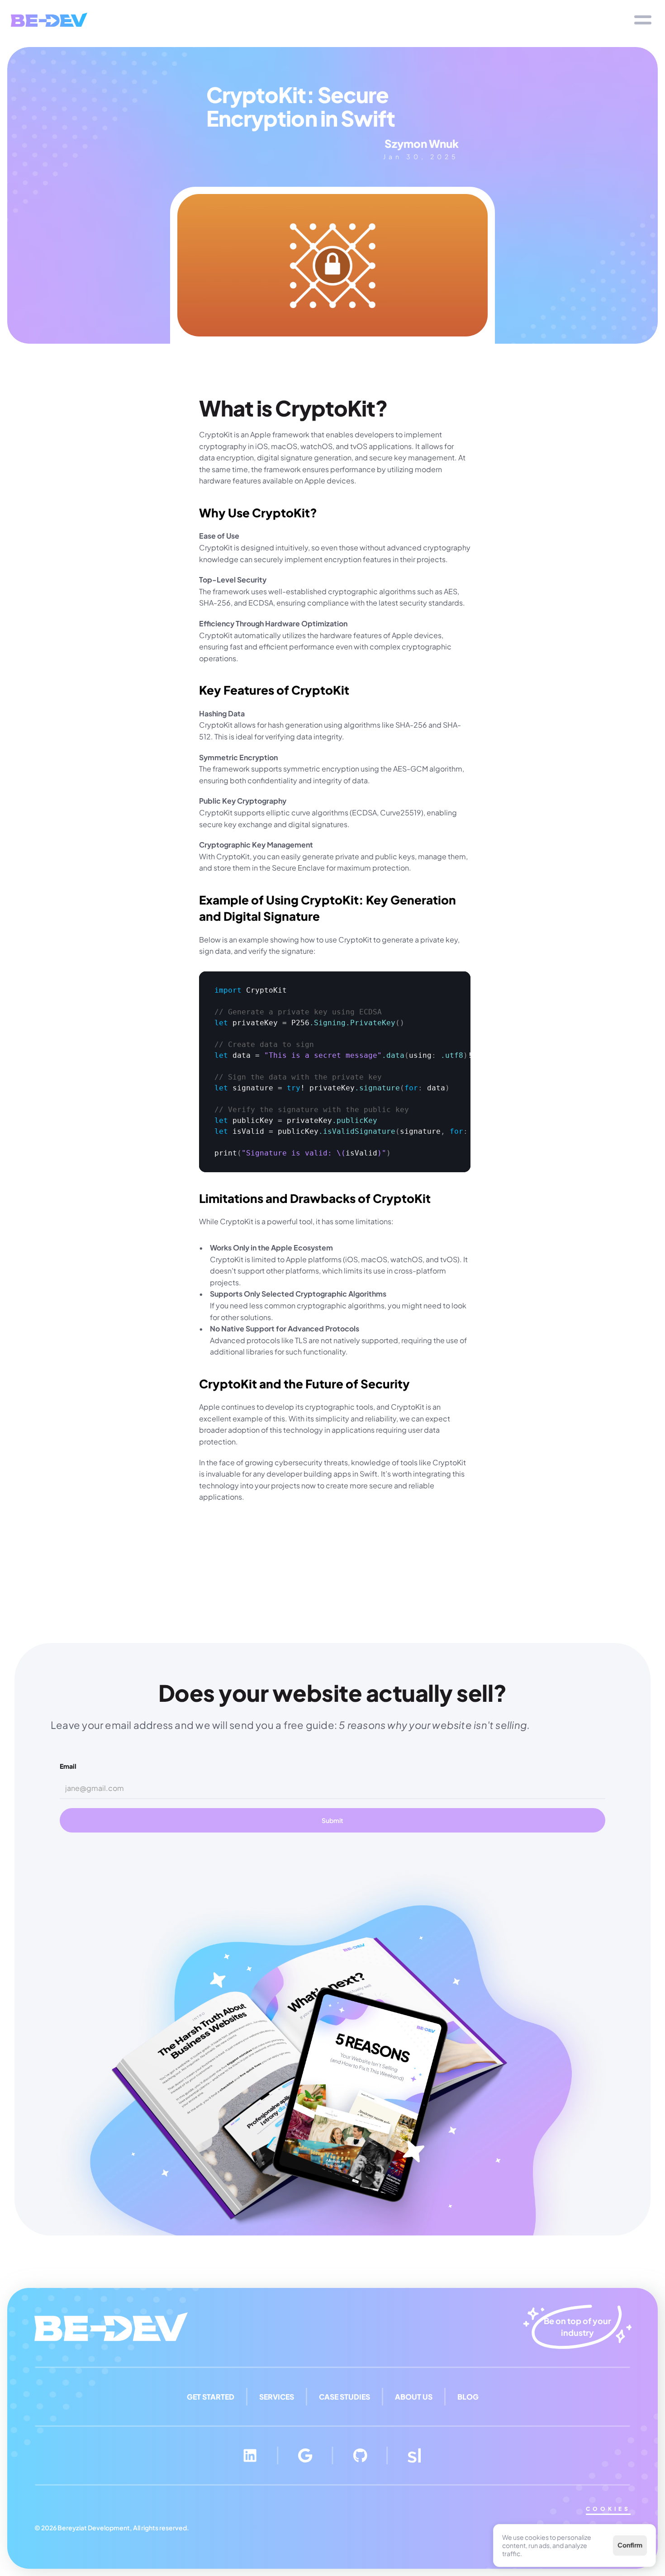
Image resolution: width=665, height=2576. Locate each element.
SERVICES (277, 2397)
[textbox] (335, 1072)
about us (414, 2397)
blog (468, 2397)
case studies (344, 2397)
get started (211, 2397)
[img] (49, 20)
